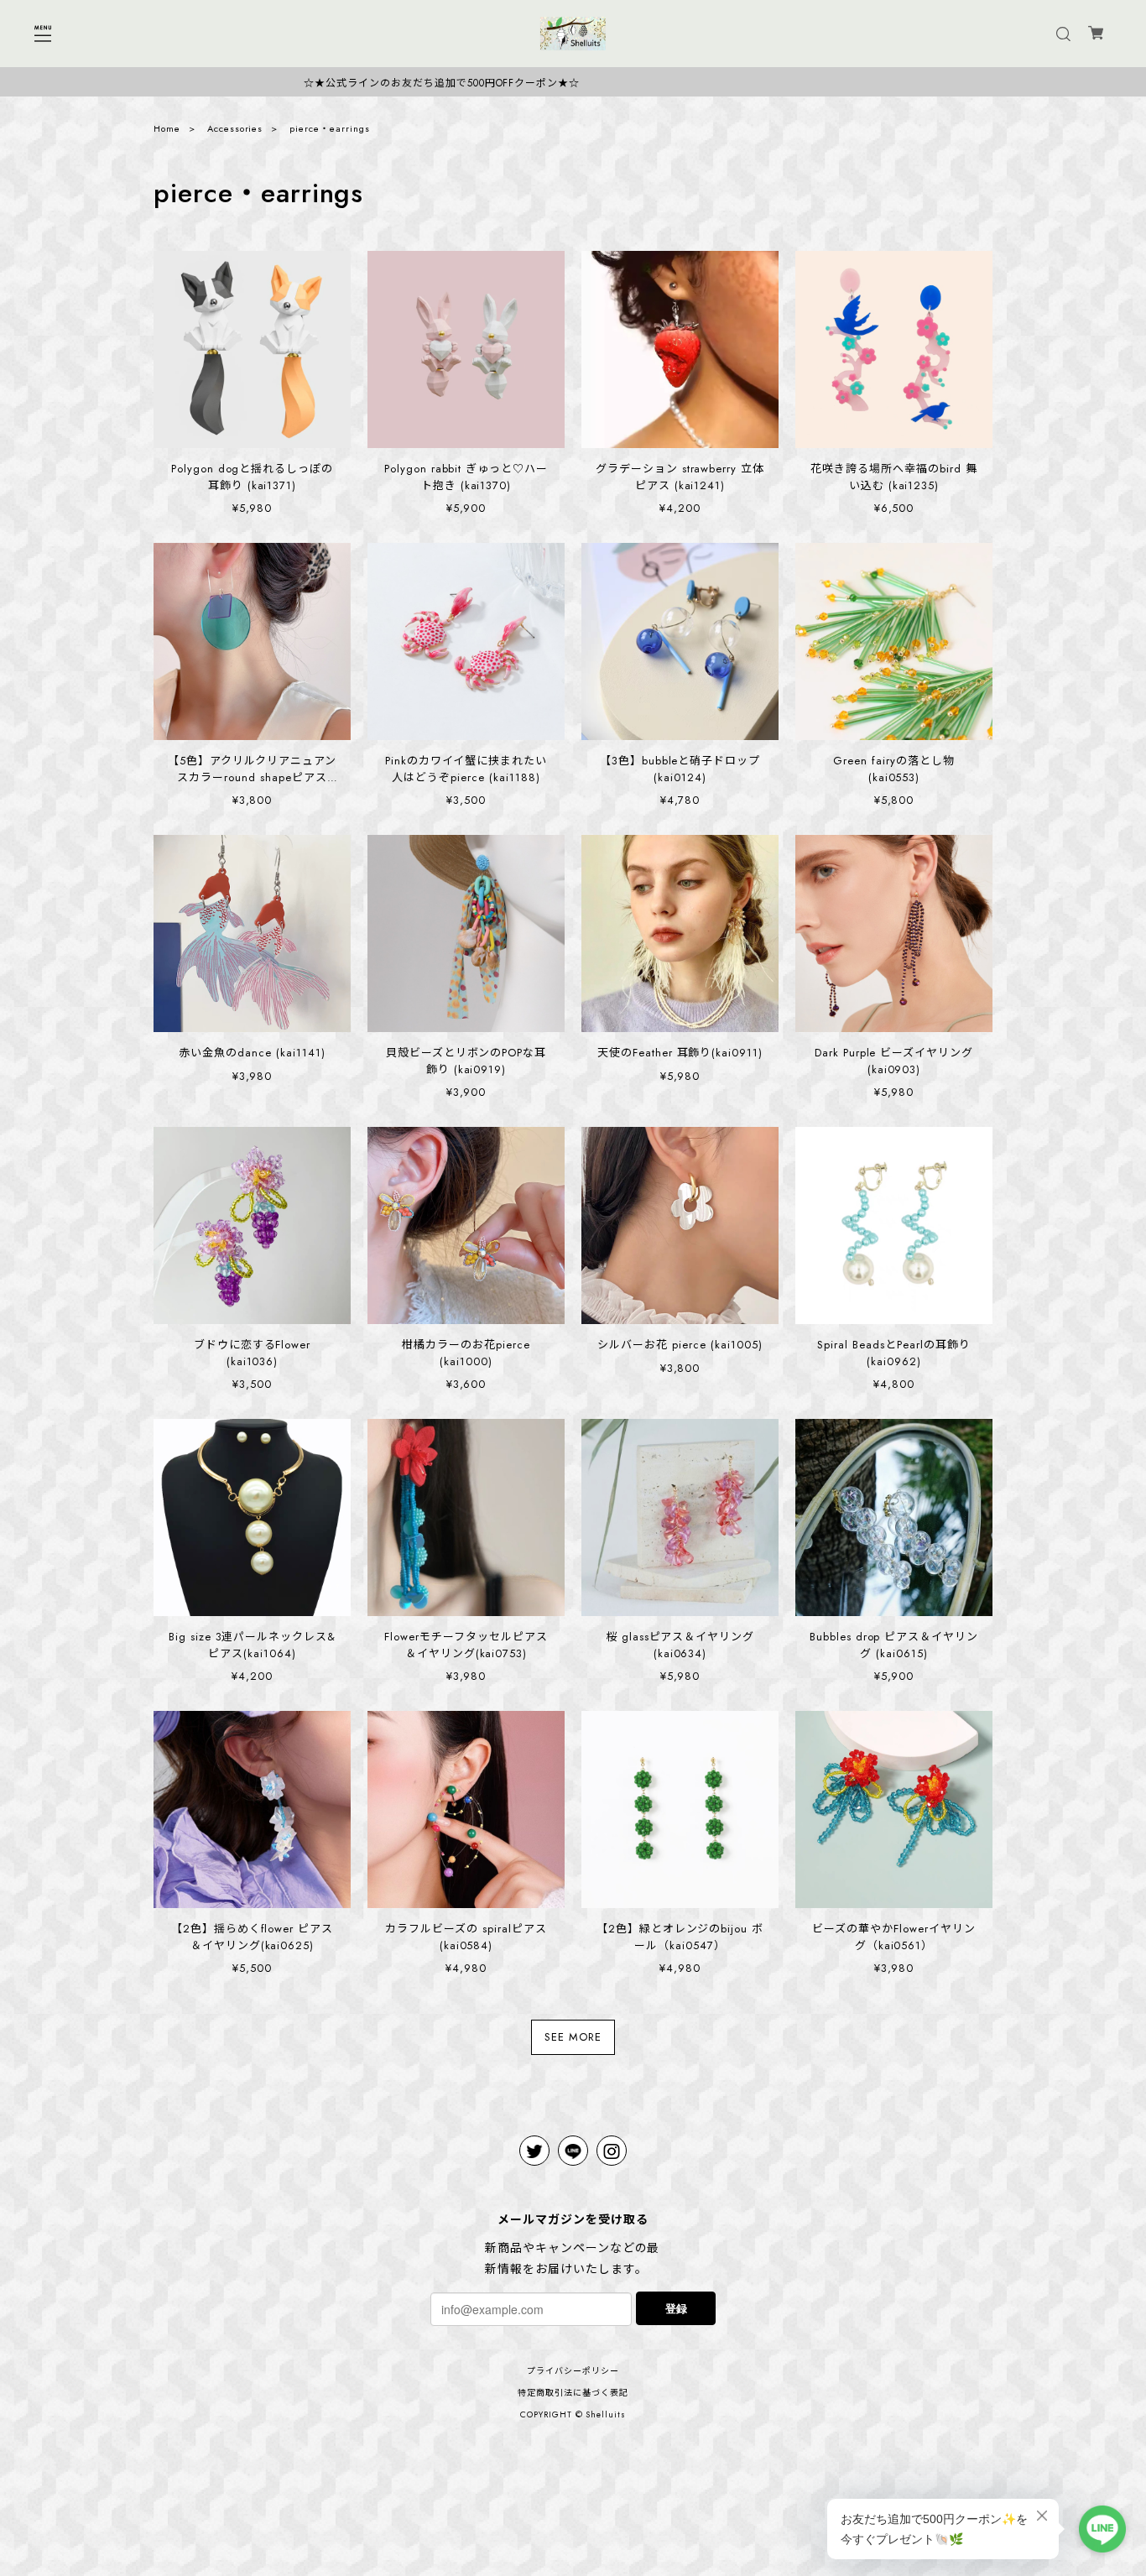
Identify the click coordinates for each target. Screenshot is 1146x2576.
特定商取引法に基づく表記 (573, 2393)
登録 (676, 2308)
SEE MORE (573, 2037)
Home (167, 128)
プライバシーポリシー (573, 2371)
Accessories (235, 128)
